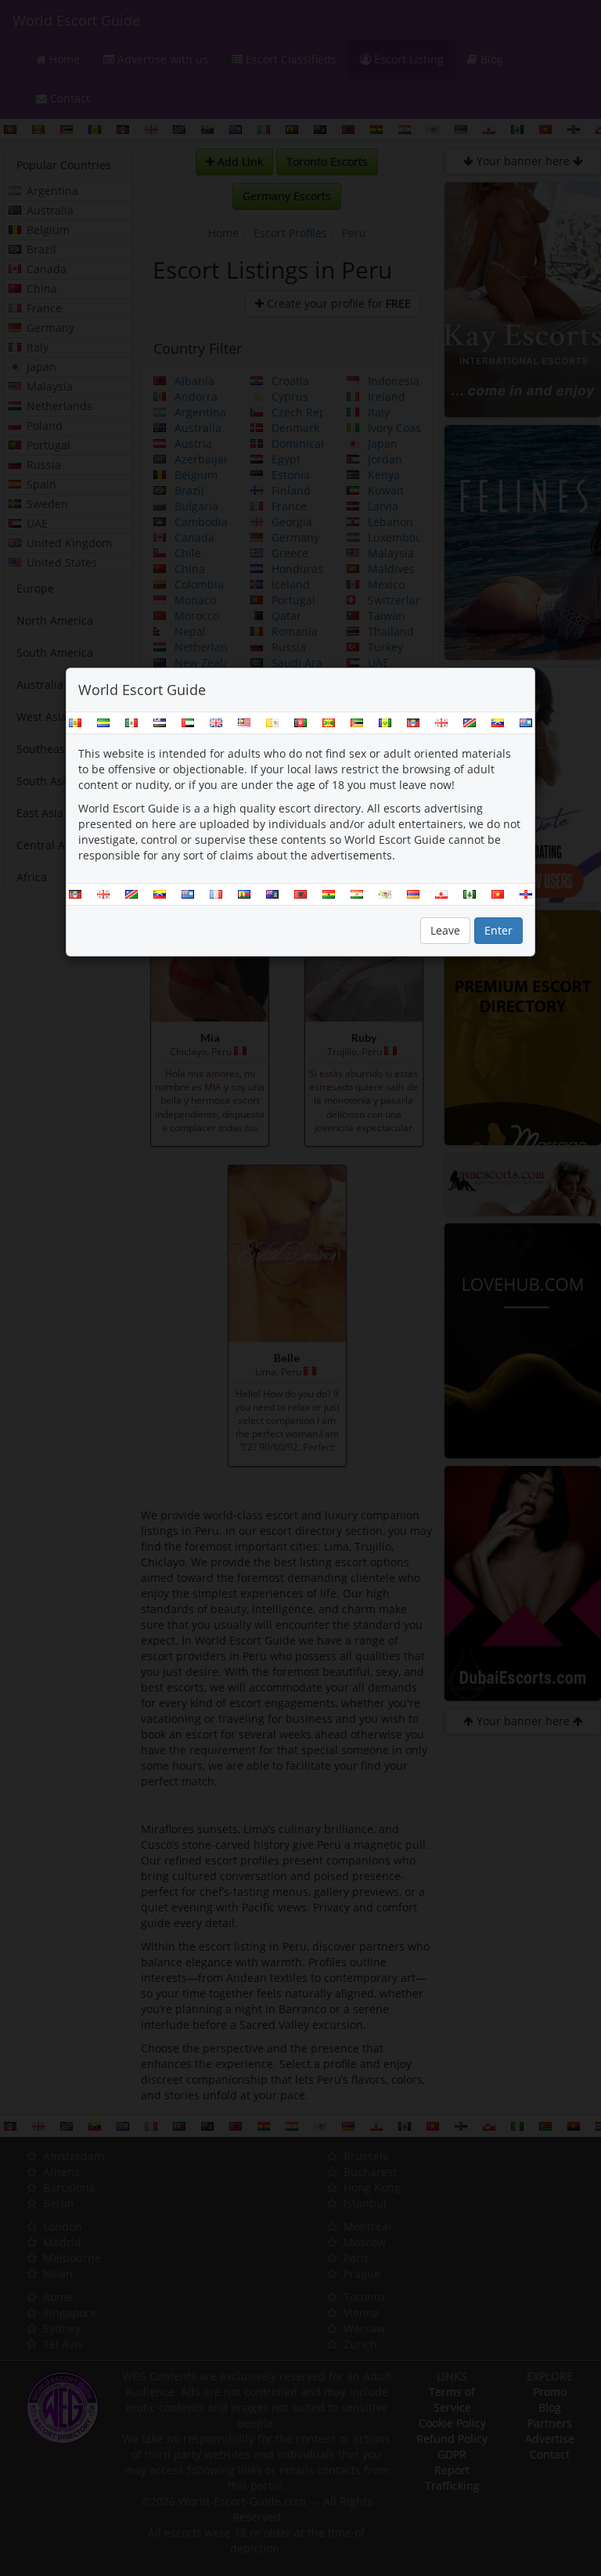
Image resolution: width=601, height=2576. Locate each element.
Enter (498, 930)
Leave (445, 930)
